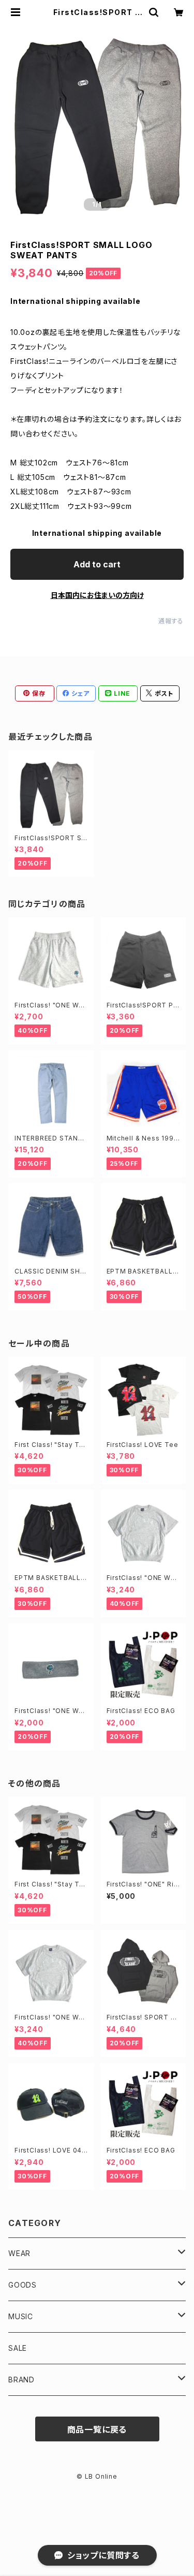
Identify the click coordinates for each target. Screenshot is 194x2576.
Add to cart (97, 564)
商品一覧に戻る (97, 2429)
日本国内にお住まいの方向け (97, 595)
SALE (18, 2348)
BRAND (21, 2380)
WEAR (19, 2253)
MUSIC (21, 2316)
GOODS (23, 2285)
